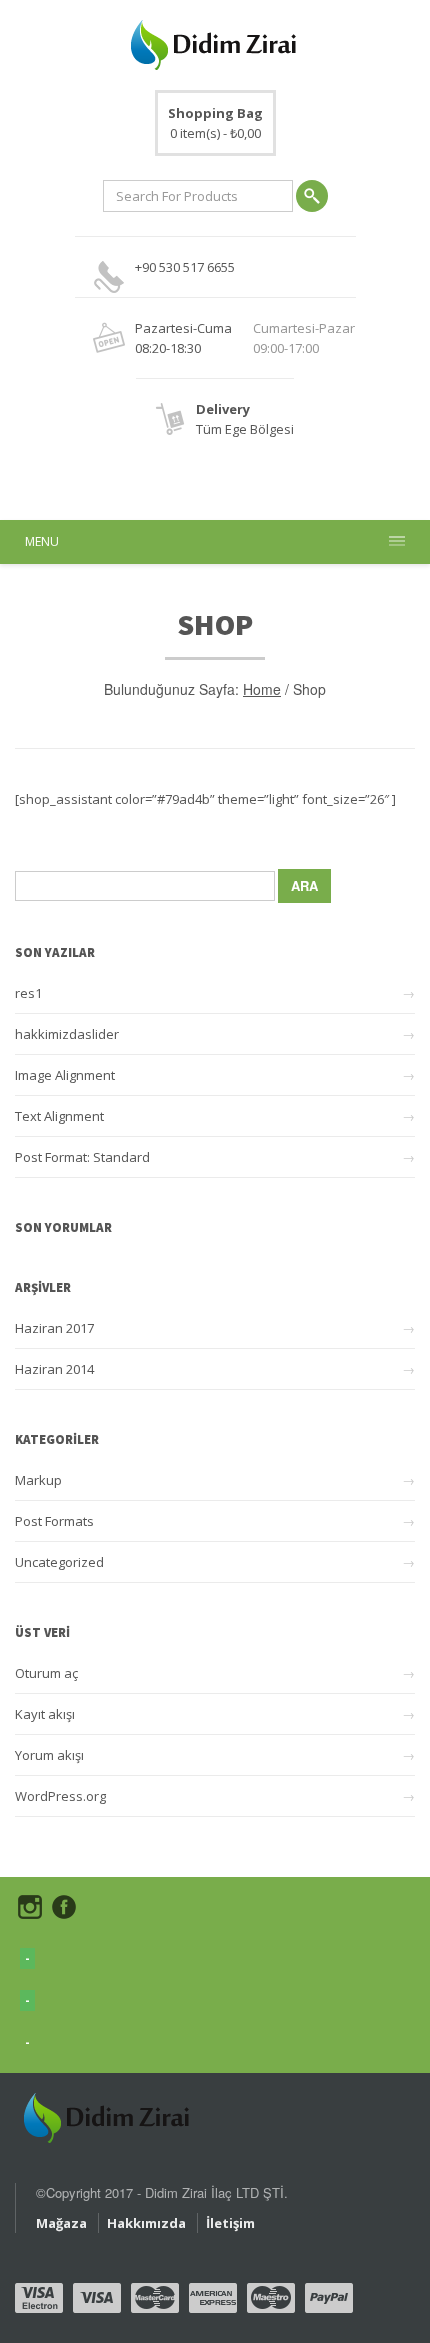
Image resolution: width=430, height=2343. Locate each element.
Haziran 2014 (54, 1369)
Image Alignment (65, 1075)
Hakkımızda (146, 2223)
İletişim (230, 2223)
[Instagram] (30, 1907)
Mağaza (61, 2223)
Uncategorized (59, 1562)
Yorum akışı (49, 1755)
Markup (38, 1480)
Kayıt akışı (45, 1714)
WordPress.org (60, 1796)
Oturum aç (46, 1673)
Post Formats (54, 1521)
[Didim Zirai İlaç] (108, 2108)
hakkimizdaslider (67, 1034)
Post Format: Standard (82, 1157)
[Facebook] (64, 1907)
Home (262, 689)
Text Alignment (59, 1116)
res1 (28, 993)
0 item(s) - (215, 123)
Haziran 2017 (54, 1328)
